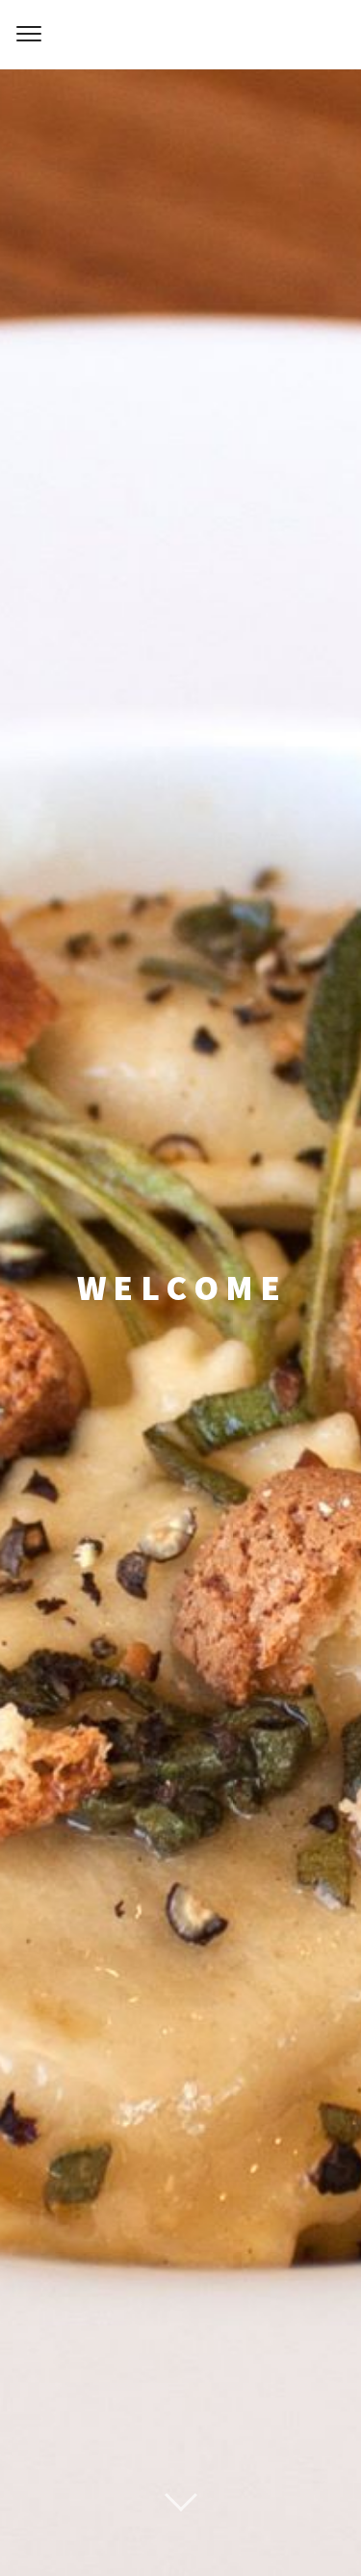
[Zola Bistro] (180, 35)
